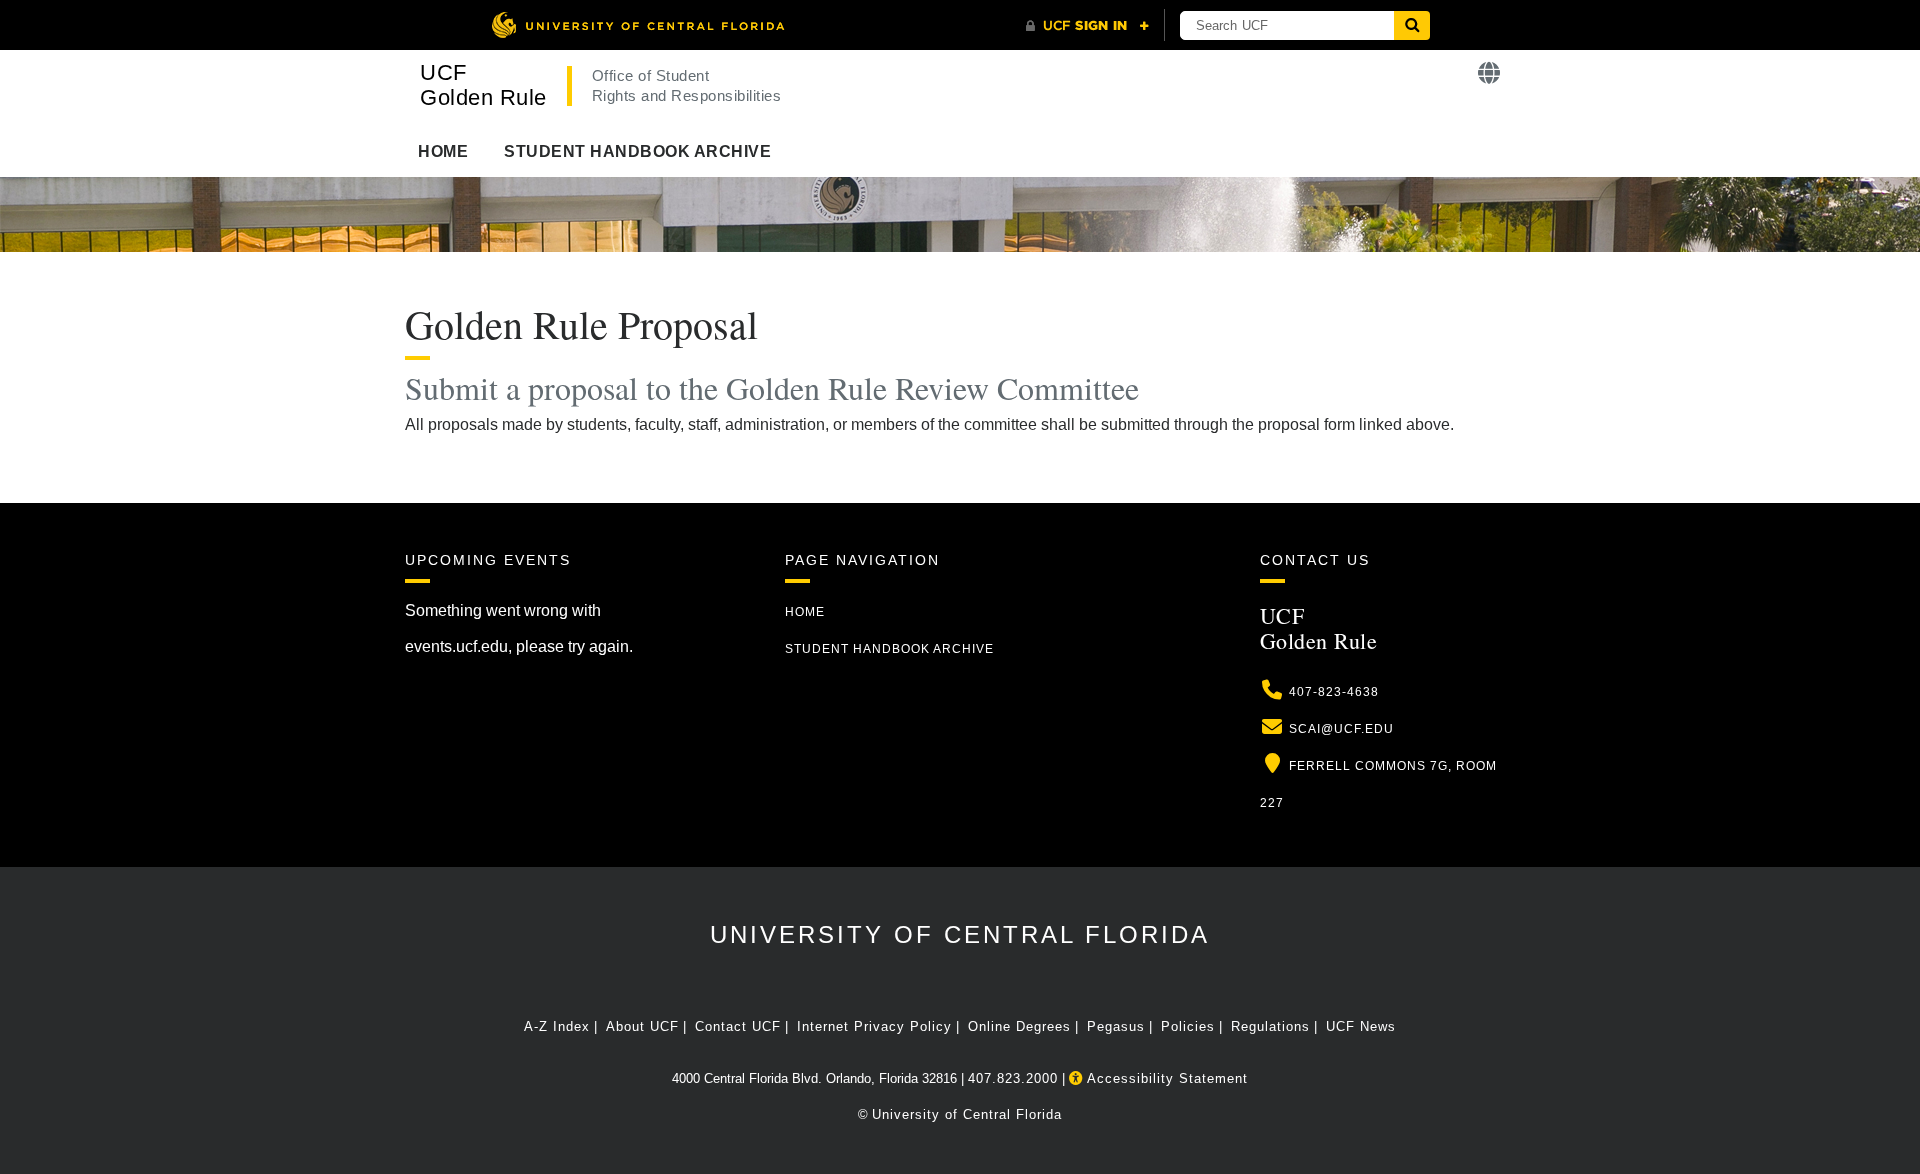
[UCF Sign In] (1087, 26)
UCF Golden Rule (483, 85)
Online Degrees (1019, 1026)
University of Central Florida (960, 934)
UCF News (1361, 1026)
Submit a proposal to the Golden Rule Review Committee (777, 387)
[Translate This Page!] (1489, 73)
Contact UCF (738, 1026)
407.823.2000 (1013, 1078)
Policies (1188, 1026)
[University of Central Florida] (638, 24)
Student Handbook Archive (637, 151)
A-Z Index (557, 1026)
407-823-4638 (1334, 692)
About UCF (642, 1026)
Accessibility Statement (1165, 1078)
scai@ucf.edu (1341, 729)
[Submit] (1412, 25)
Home (443, 151)
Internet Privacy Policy (874, 1026)
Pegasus (1116, 1026)
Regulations (1270, 1026)
